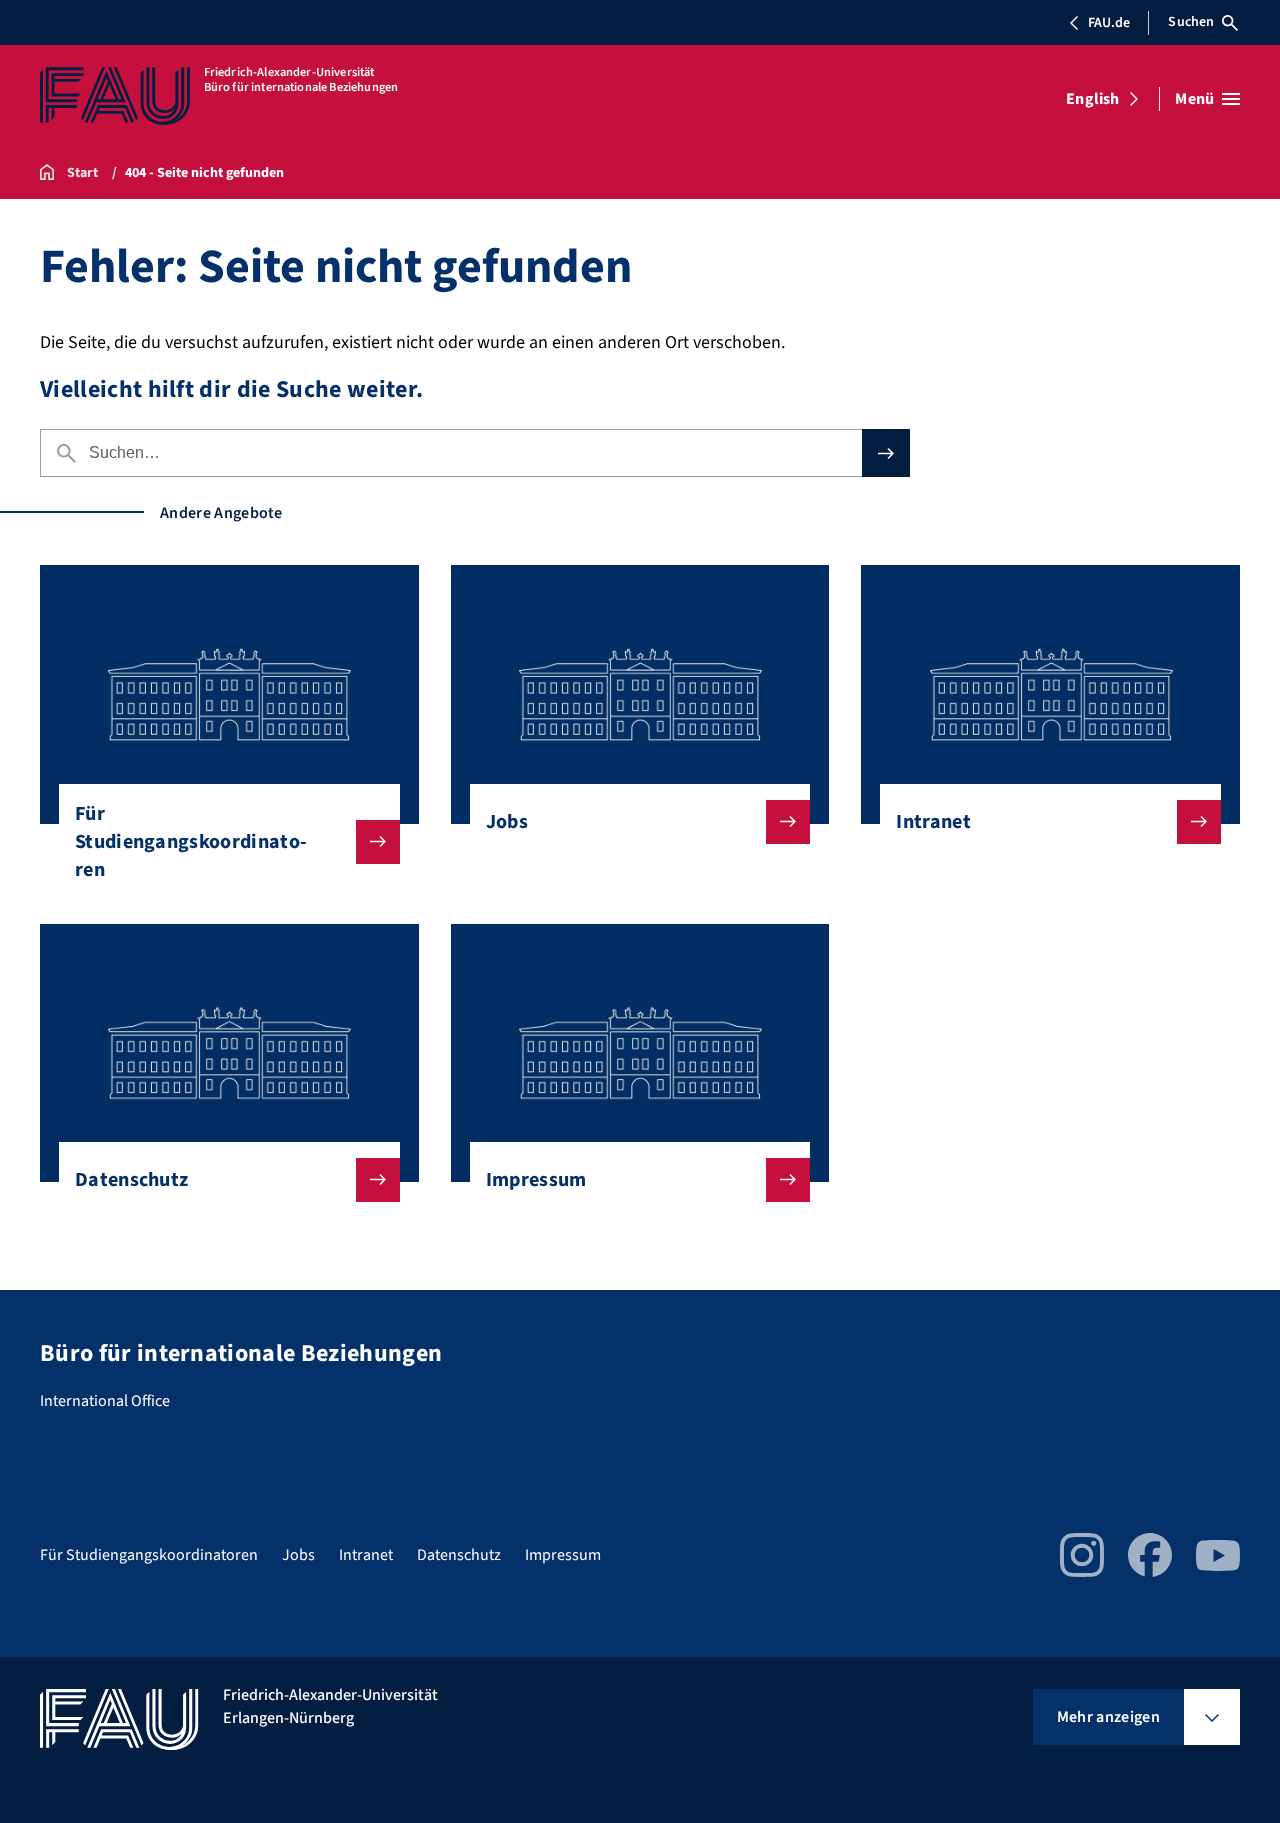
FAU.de (1109, 23)
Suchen (1191, 22)
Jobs (507, 822)
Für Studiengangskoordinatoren (191, 842)
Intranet (933, 822)
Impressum (536, 1180)
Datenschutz (132, 1180)
